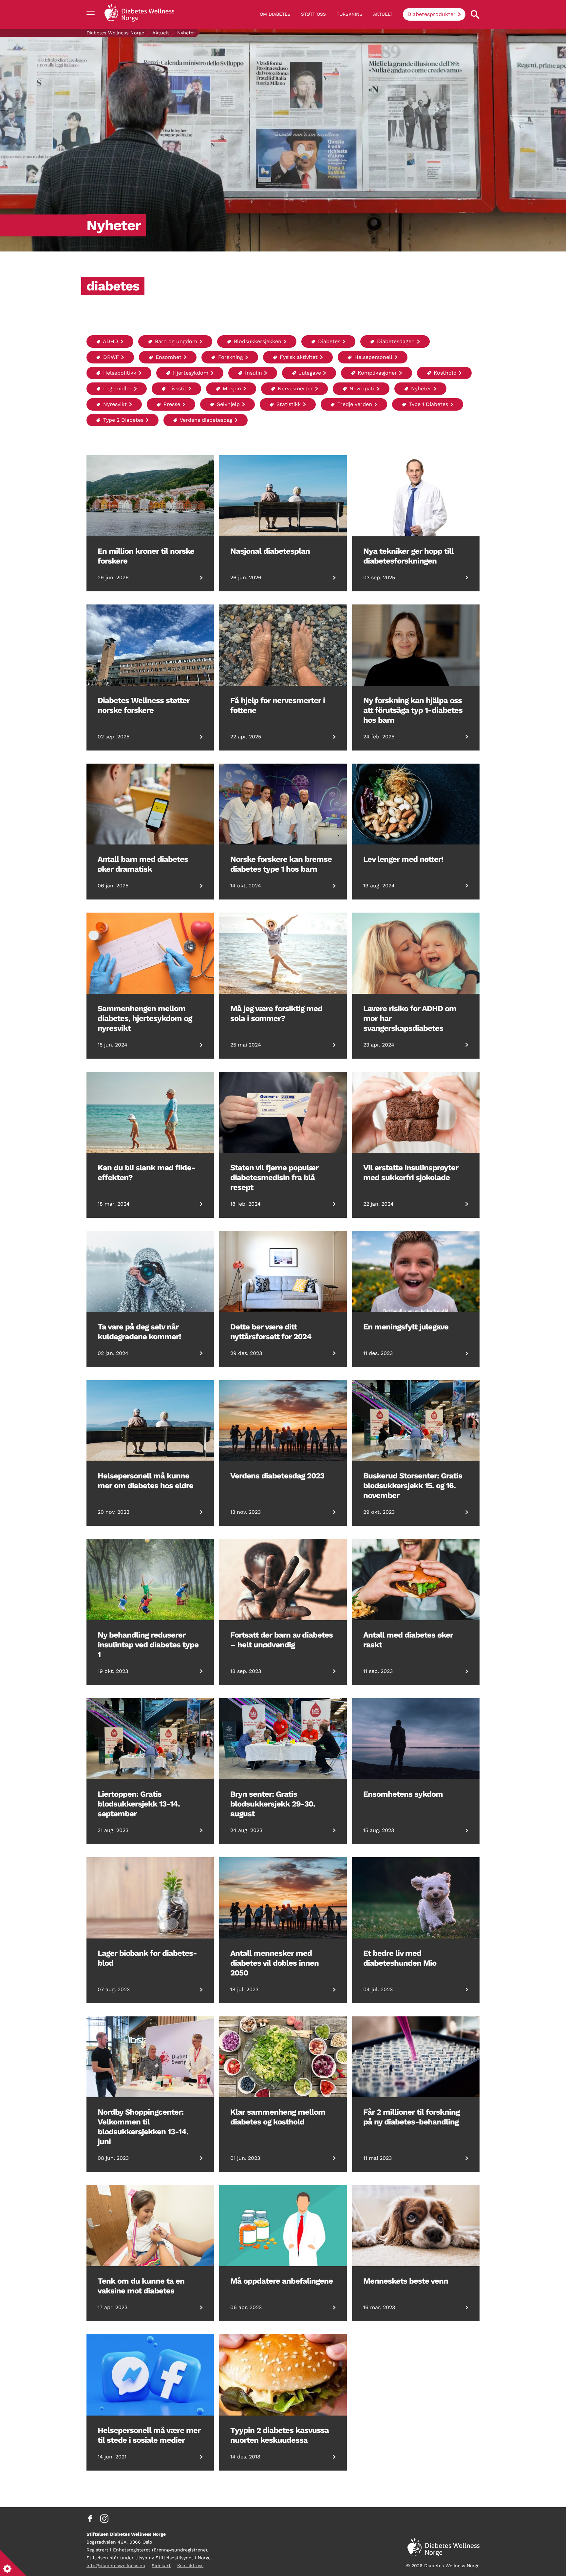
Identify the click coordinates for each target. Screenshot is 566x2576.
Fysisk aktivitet (298, 357)
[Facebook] (90, 2519)
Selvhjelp (227, 404)
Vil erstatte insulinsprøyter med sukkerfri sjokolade (411, 1173)
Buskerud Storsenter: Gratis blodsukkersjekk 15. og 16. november (413, 1486)
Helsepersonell (373, 357)
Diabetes (328, 341)
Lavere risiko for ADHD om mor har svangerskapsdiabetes (410, 1018)
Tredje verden (354, 404)
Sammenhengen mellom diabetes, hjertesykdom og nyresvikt (145, 1018)
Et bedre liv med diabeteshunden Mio (400, 1958)
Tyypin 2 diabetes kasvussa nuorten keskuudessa (280, 2435)
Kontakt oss (190, 2566)
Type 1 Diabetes (428, 404)
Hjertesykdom (190, 373)
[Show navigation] (91, 14)
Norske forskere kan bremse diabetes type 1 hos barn (281, 864)
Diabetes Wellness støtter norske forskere (144, 705)
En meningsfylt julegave (406, 1327)
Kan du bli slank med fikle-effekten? (146, 1173)
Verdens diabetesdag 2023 (277, 1476)
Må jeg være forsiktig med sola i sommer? (276, 1013)
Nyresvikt (114, 404)
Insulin (253, 373)
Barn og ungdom (175, 341)
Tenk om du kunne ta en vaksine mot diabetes (141, 2286)
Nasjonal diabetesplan (270, 551)
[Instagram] (104, 2519)
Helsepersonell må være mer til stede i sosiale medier (149, 2435)
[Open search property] (475, 15)
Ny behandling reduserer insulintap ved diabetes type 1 (148, 1645)
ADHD (110, 341)
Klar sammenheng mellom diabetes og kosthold (278, 2117)
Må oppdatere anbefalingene (282, 2281)
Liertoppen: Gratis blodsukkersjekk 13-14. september (139, 1804)
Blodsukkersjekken (257, 341)
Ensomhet (168, 357)
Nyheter (420, 389)
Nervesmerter (294, 389)
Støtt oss (313, 14)
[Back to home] (139, 14)
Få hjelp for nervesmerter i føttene (278, 705)
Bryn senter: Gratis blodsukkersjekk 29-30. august (273, 1804)
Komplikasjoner (377, 373)
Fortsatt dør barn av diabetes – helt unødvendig (282, 1640)
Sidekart (161, 2566)
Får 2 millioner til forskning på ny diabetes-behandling (411, 2117)
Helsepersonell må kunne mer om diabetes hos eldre (145, 1481)
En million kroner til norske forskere (146, 556)
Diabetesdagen (395, 341)
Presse (171, 404)
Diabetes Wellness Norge (115, 33)
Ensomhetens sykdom (403, 1794)
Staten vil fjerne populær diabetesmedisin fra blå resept (274, 1177)
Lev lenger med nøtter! (403, 859)
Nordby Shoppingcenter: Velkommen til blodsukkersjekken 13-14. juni (143, 2127)
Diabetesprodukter (432, 14)
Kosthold (444, 373)
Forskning (349, 14)
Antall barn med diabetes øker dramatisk (143, 864)
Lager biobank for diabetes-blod (147, 1958)
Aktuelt (383, 14)
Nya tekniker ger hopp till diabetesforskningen (408, 556)
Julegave (309, 373)
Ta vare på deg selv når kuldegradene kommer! (139, 1332)
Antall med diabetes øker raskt (408, 1640)
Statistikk (288, 404)
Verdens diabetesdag (206, 420)
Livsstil (176, 389)
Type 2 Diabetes (123, 420)
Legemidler (117, 389)
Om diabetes (275, 14)
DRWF (110, 357)
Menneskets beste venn (406, 2281)
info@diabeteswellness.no (116, 2566)
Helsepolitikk (119, 373)
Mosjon (231, 389)
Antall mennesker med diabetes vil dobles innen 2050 (274, 1963)
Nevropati (361, 389)
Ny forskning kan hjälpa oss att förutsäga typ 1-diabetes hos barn (413, 710)
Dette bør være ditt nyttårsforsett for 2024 (271, 1332)
